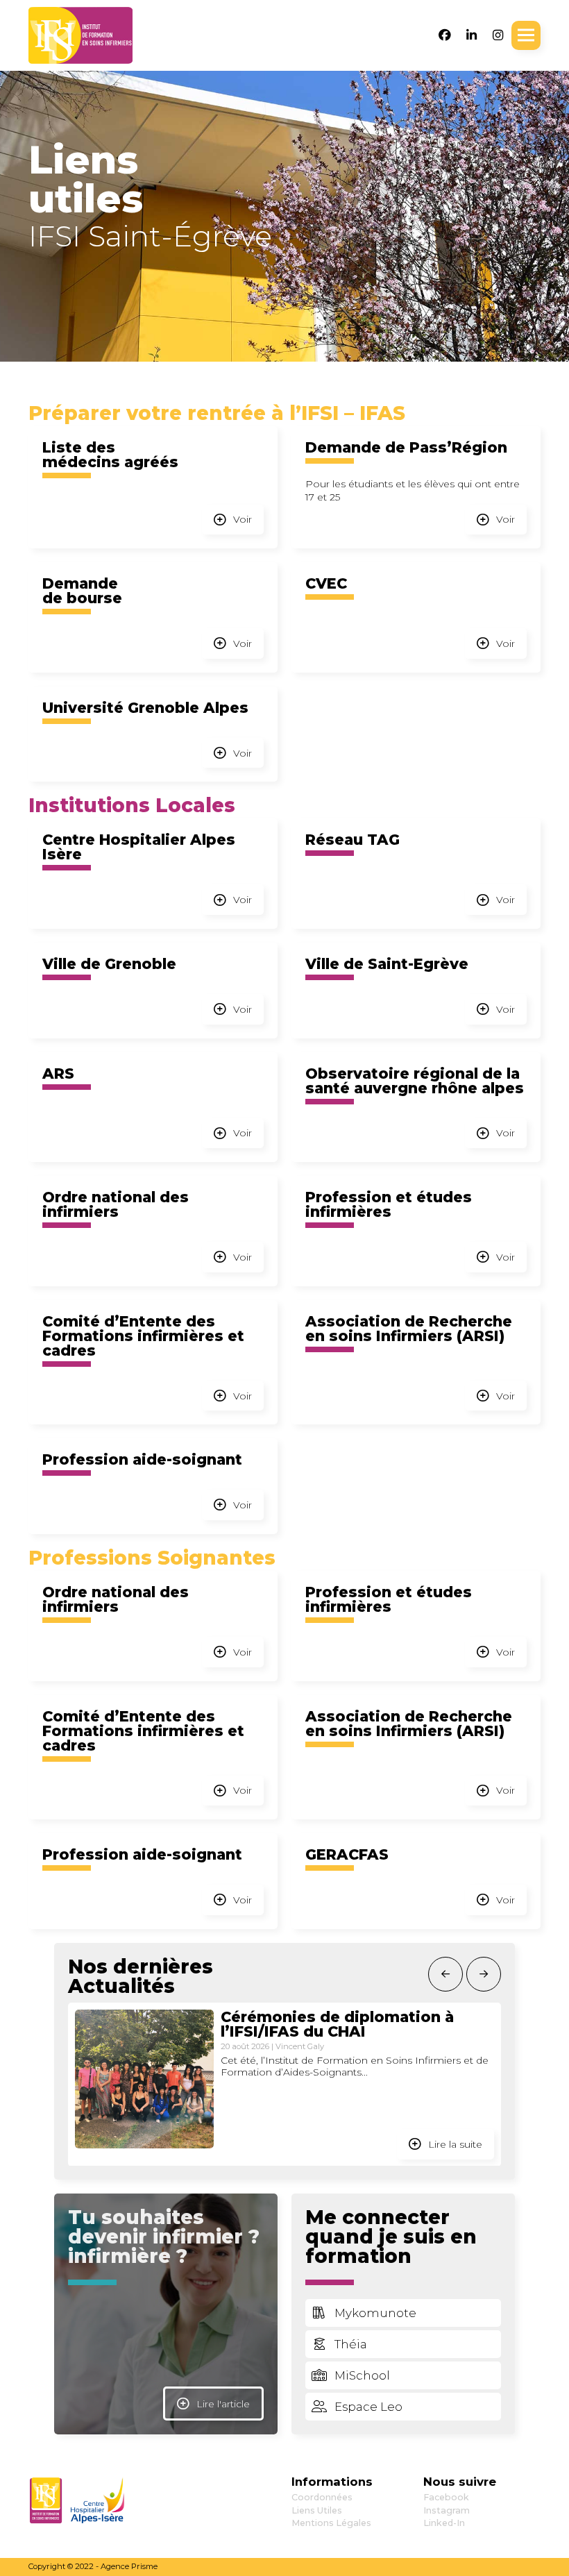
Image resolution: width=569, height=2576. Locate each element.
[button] (526, 35)
